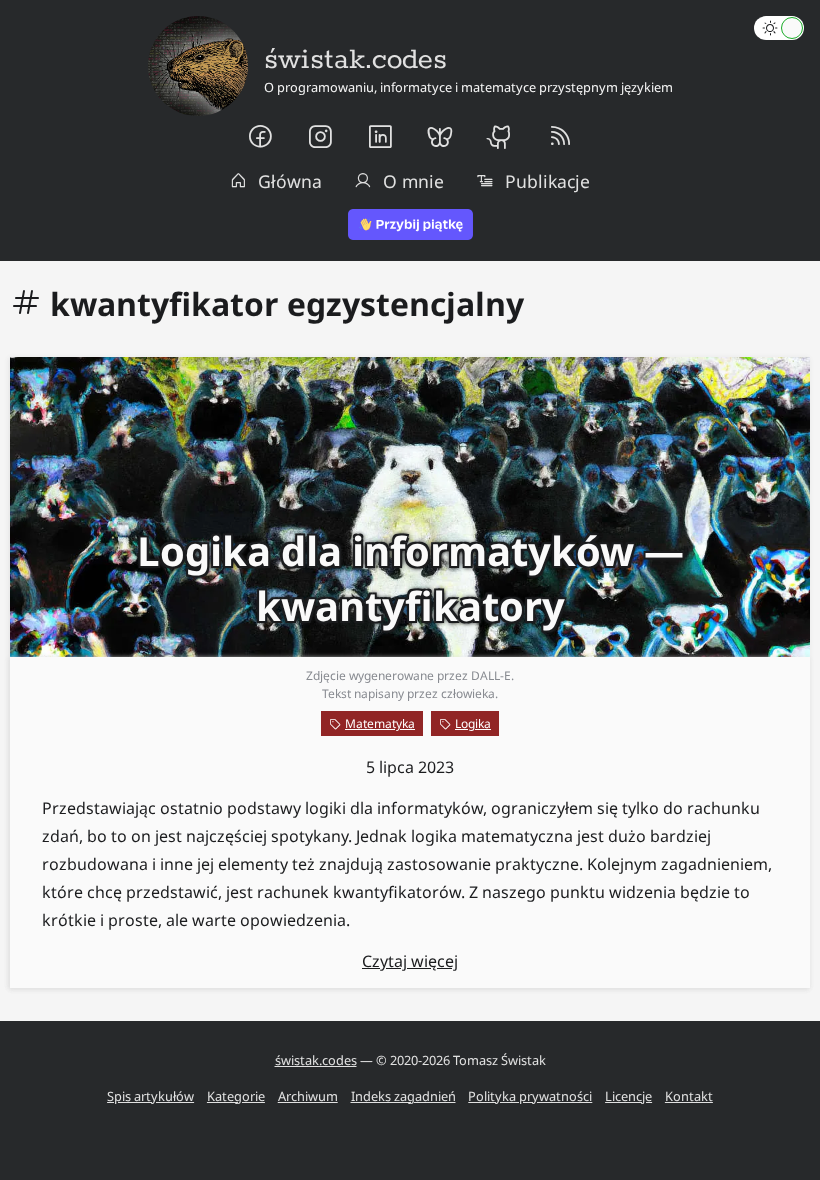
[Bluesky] (440, 137)
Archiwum (308, 1096)
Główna (290, 181)
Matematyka (380, 723)
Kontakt (689, 1096)
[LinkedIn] (380, 137)
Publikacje (547, 181)
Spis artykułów (150, 1096)
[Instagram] (320, 137)
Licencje (628, 1096)
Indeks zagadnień (403, 1096)
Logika (473, 723)
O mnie (413, 181)
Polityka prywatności (530, 1096)
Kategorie (236, 1096)
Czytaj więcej (410, 961)
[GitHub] (500, 137)
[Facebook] (260, 137)
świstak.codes (316, 1060)
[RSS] (560, 137)
